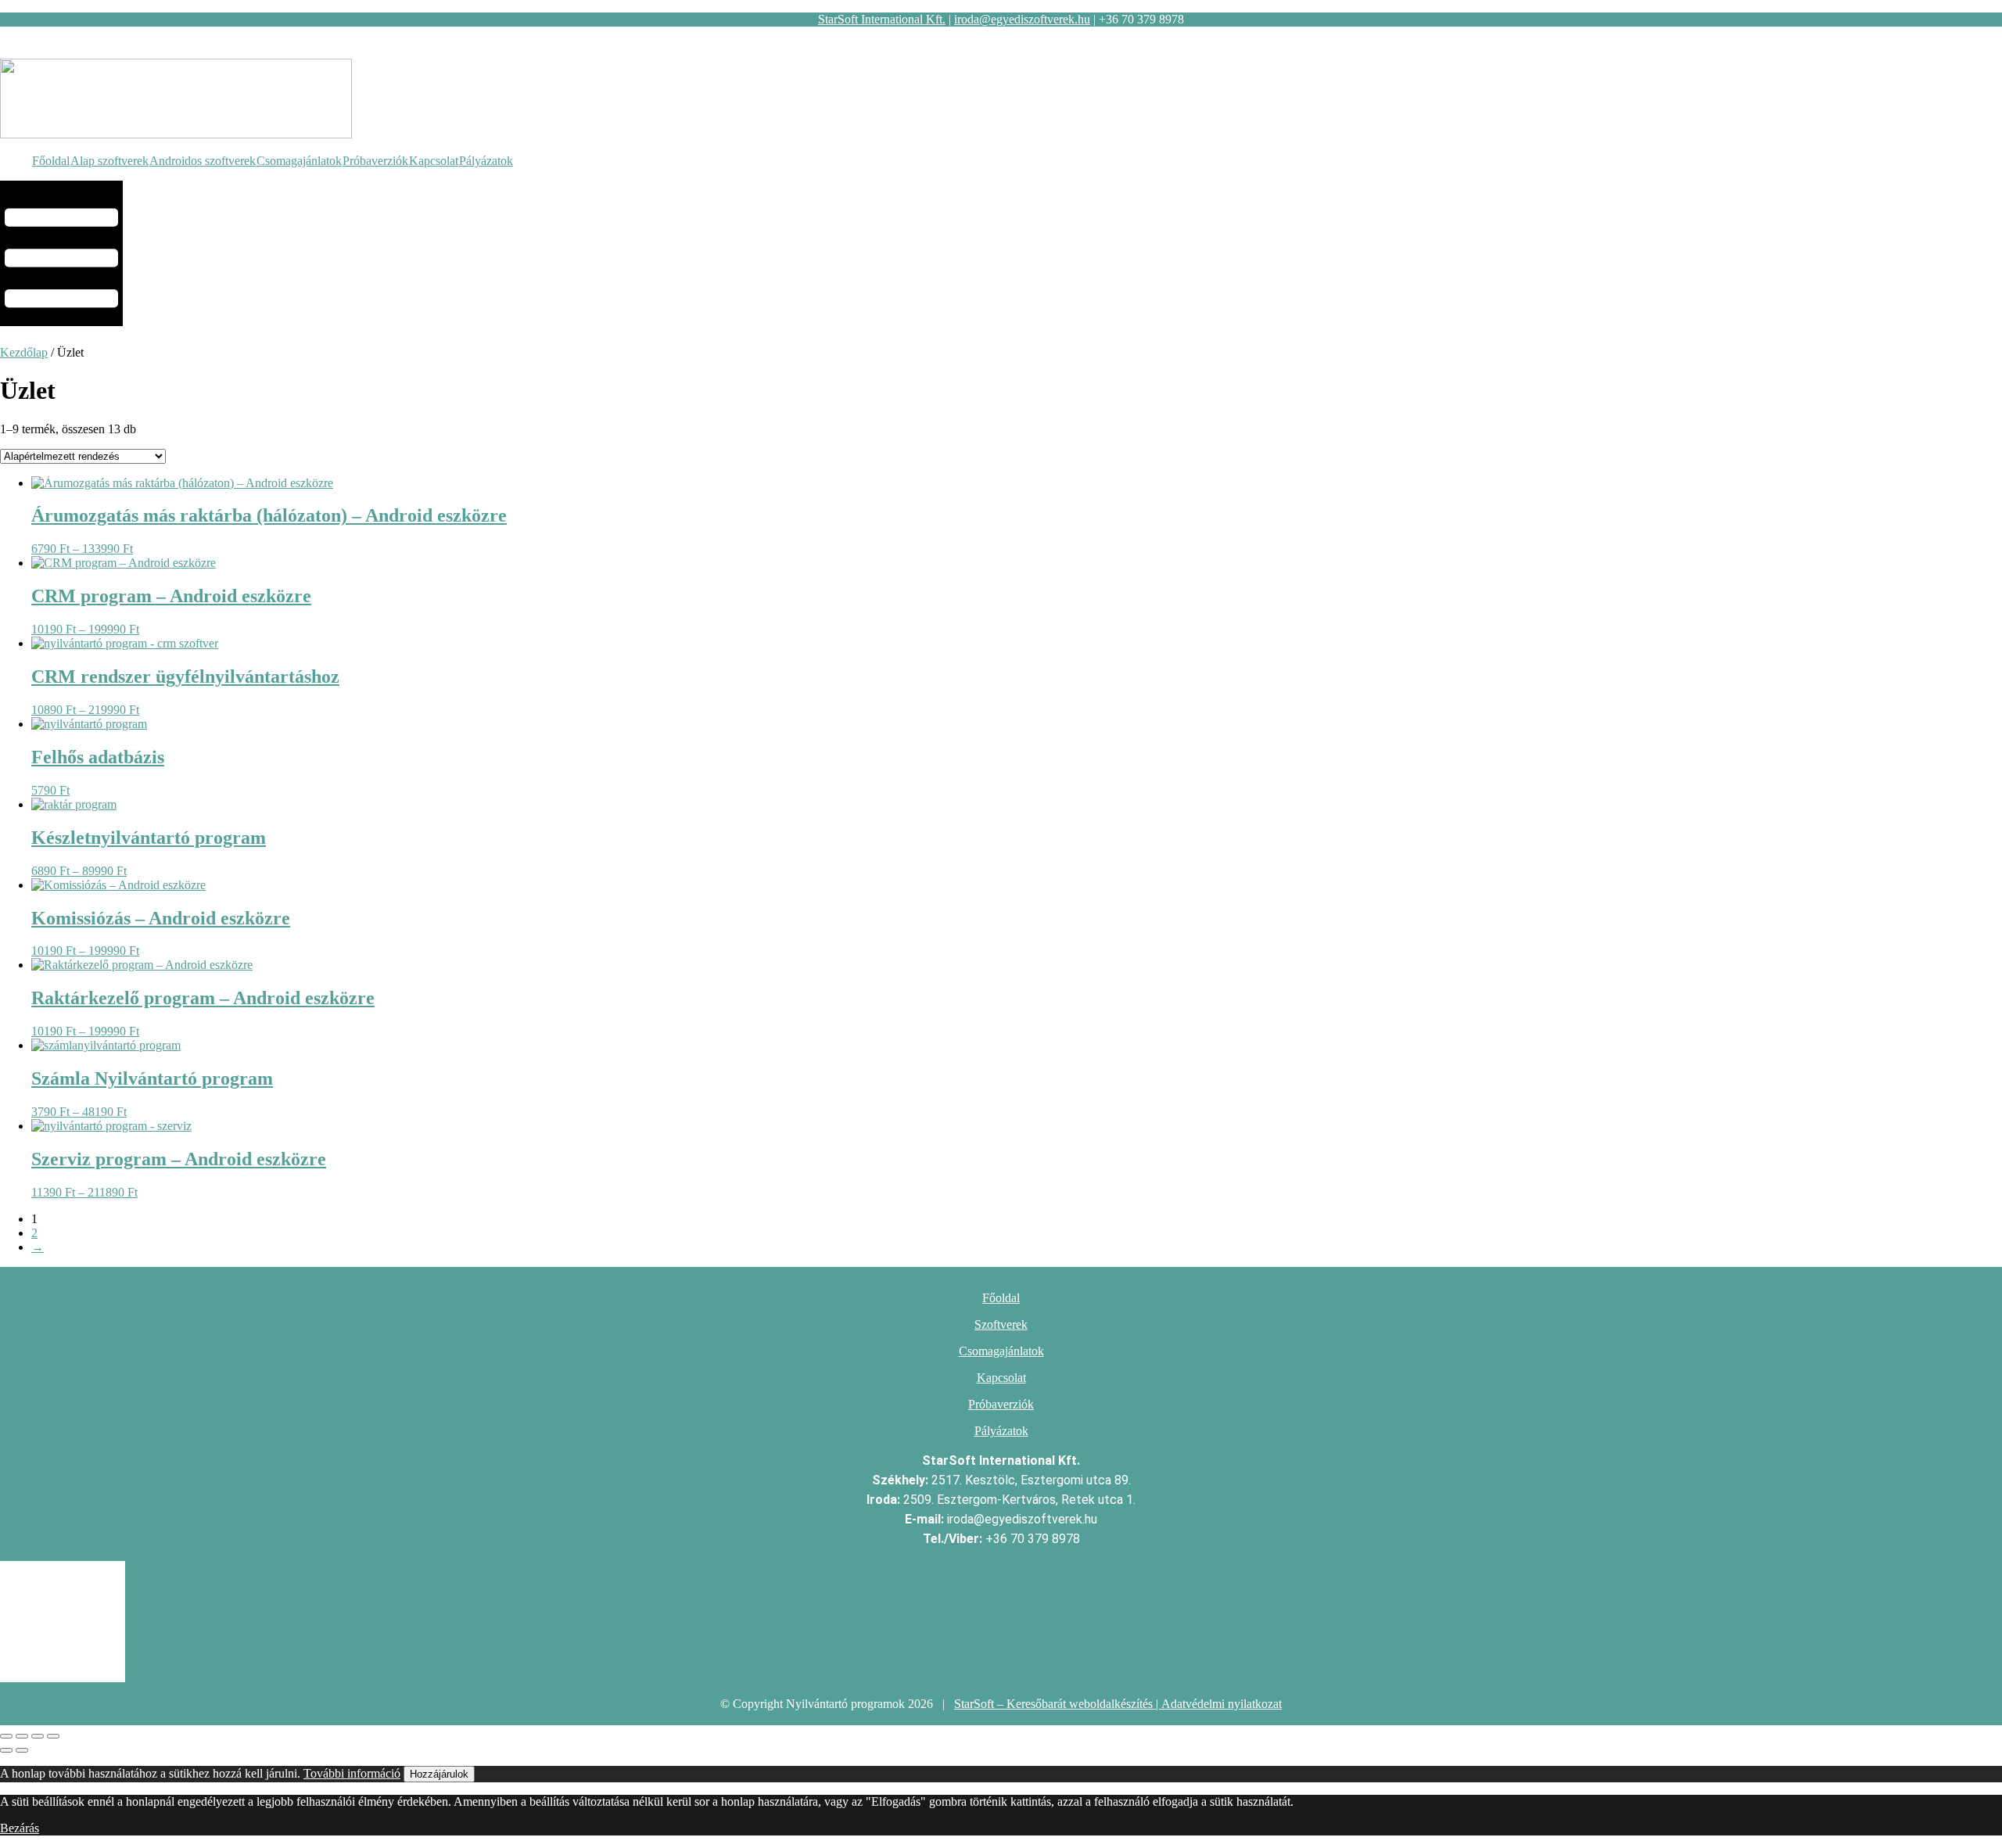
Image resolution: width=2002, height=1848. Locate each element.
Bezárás (20, 1828)
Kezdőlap (24, 352)
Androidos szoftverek (203, 161)
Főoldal (51, 161)
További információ (352, 1773)
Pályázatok (486, 161)
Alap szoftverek (109, 161)
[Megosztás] (38, 1736)
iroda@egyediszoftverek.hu (1022, 19)
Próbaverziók (375, 161)
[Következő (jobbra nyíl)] (22, 1750)
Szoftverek (1001, 1324)
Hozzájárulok (439, 1774)
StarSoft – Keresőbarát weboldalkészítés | (1058, 1704)
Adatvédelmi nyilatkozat (1222, 1704)
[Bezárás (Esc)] (53, 1736)
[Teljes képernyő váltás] (22, 1736)
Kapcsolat (434, 161)
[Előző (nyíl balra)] (6, 1750)
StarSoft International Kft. (882, 19)
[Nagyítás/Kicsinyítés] (6, 1736)
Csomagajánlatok (299, 161)
